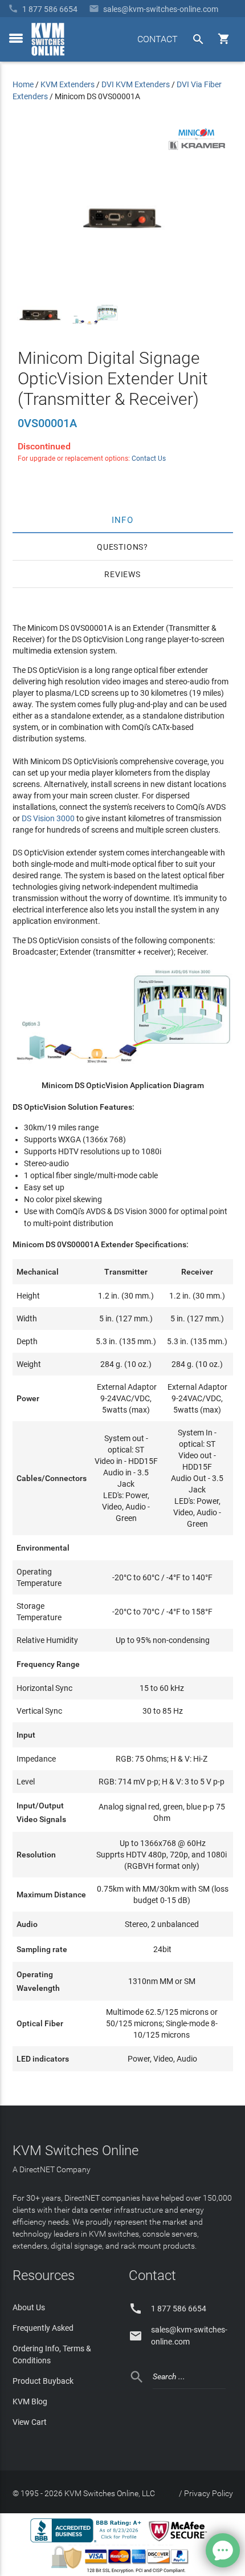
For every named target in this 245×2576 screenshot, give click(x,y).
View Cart (30, 2422)
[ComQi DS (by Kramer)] (197, 148)
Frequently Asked (43, 2328)
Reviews (122, 574)
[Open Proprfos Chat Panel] (223, 2550)
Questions (120, 547)
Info (123, 520)
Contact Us (149, 459)
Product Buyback (43, 2381)
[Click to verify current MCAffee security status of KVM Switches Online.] (180, 2542)
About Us (29, 2307)
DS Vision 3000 (48, 818)
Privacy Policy (209, 2493)
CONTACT (158, 39)
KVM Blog (30, 2401)
